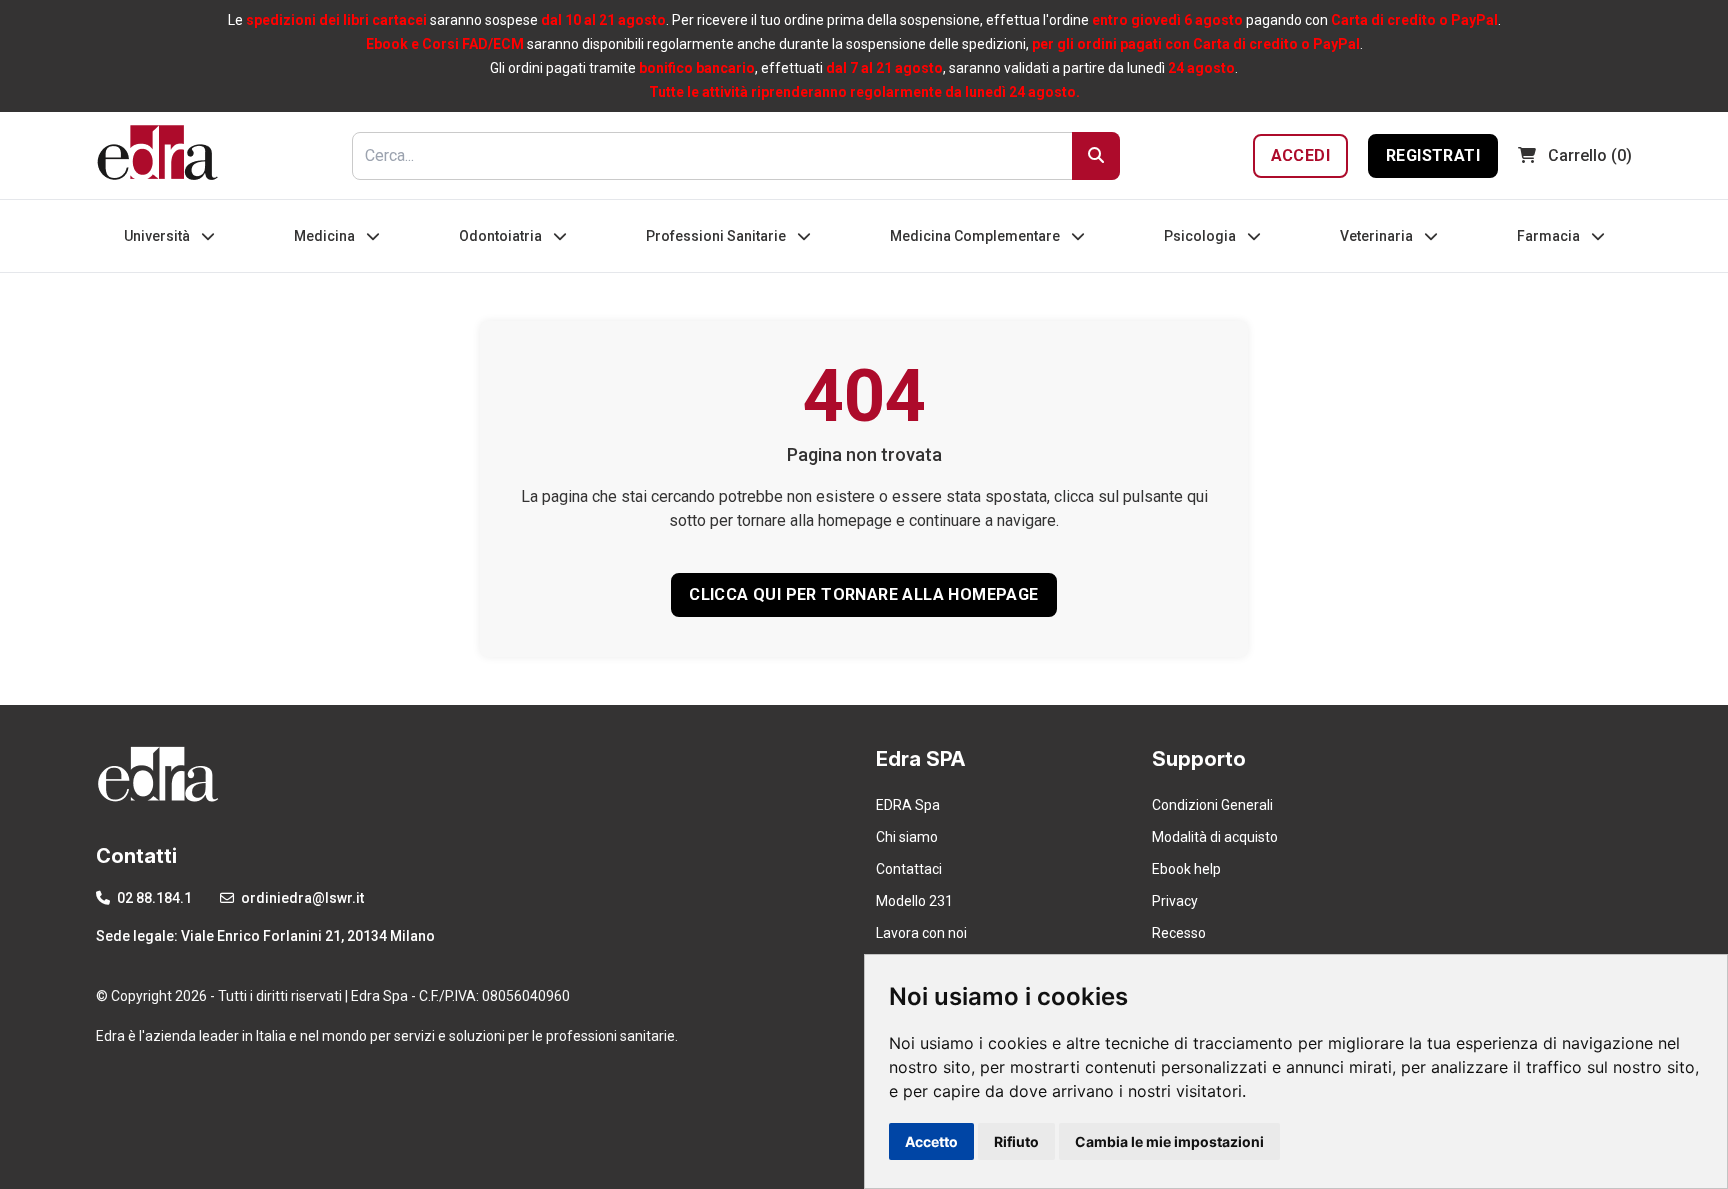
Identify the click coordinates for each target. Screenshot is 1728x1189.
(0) (1590, 155)
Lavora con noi (921, 933)
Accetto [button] (931, 1141)
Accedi (1300, 155)
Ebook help (1186, 869)
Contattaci (909, 869)
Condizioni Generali (1212, 805)
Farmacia (1550, 236)
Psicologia (1201, 236)
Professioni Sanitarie (717, 236)
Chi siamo (907, 837)
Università (158, 236)
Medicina (326, 236)
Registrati (1433, 155)
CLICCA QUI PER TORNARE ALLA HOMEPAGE (863, 594)
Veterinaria (1378, 236)
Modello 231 (914, 901)
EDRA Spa (908, 805)
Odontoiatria (502, 236)
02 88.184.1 (153, 898)
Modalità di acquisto (1215, 837)
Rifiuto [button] (1016, 1141)
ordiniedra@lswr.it (301, 898)
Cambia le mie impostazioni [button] (1169, 1141)
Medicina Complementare (976, 236)
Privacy (1175, 901)
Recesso (1179, 933)
